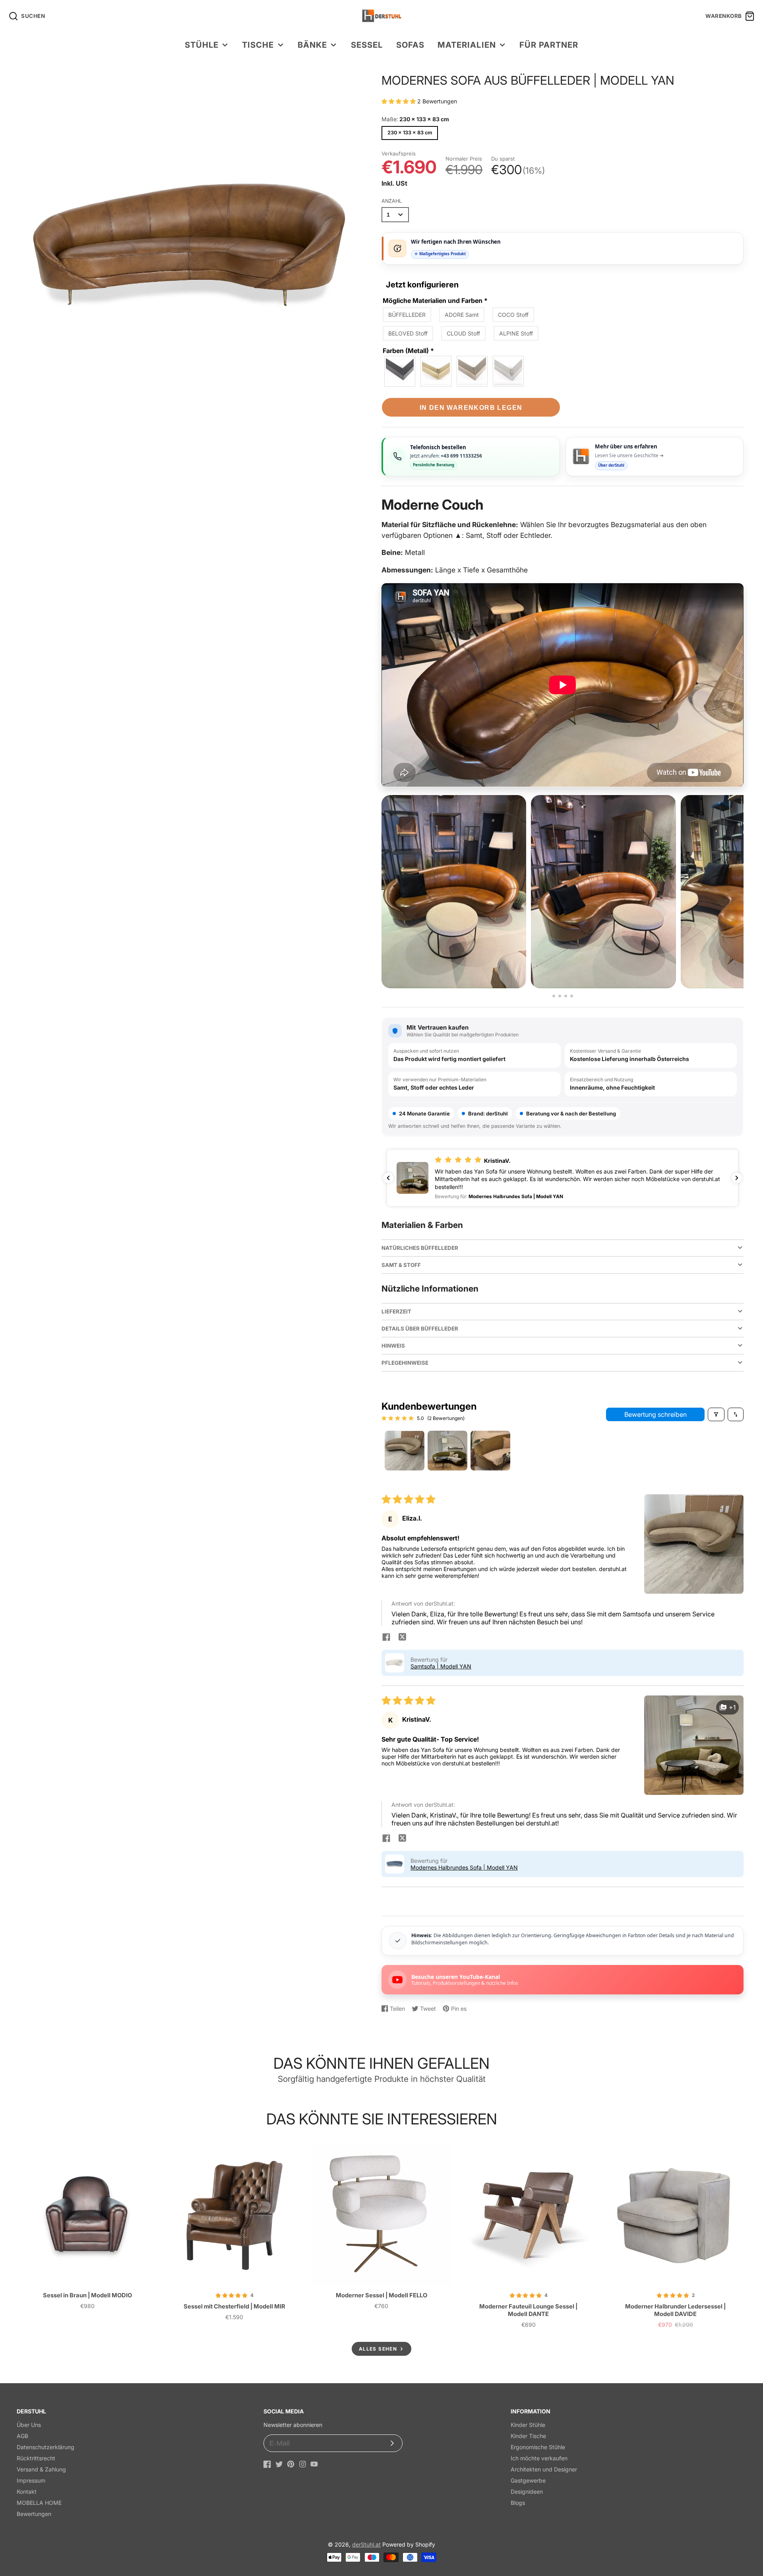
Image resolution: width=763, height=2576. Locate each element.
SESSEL (367, 45)
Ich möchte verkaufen (539, 2458)
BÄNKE (312, 45)
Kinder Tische (528, 2436)
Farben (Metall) (408, 351)
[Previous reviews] (388, 1178)
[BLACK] (400, 371)
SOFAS (410, 45)
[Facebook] (267, 2464)
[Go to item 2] (447, 1451)
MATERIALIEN (467, 45)
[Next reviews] (737, 1178)
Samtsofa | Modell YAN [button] (441, 1666)
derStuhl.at (366, 2544)
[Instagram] (303, 2464)
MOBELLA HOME (39, 2503)
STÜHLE (202, 45)
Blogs (518, 2503)
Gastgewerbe (528, 2480)
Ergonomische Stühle (538, 2447)
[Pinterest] (291, 2464)
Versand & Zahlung (41, 2469)
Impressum (31, 2480)
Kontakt (27, 2492)
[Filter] (716, 1414)
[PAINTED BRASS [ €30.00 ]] (473, 371)
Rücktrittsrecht (36, 2458)
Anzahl (392, 201)
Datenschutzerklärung (46, 2447)
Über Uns (29, 2425)
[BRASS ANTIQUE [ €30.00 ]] (436, 371)
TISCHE (258, 45)
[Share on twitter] (402, 1638)
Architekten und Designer (544, 2469)
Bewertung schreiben (656, 1414)
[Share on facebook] (386, 1638)
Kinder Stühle (528, 2425)
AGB (22, 2436)
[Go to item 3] (490, 1451)
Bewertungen (34, 2514)
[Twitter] (279, 2464)
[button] (399, 101)
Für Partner (549, 45)
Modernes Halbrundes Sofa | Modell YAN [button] (464, 1867)
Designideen (527, 2492)
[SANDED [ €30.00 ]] (509, 371)
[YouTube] (314, 2464)
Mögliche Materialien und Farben (435, 301)
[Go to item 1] (405, 1451)
